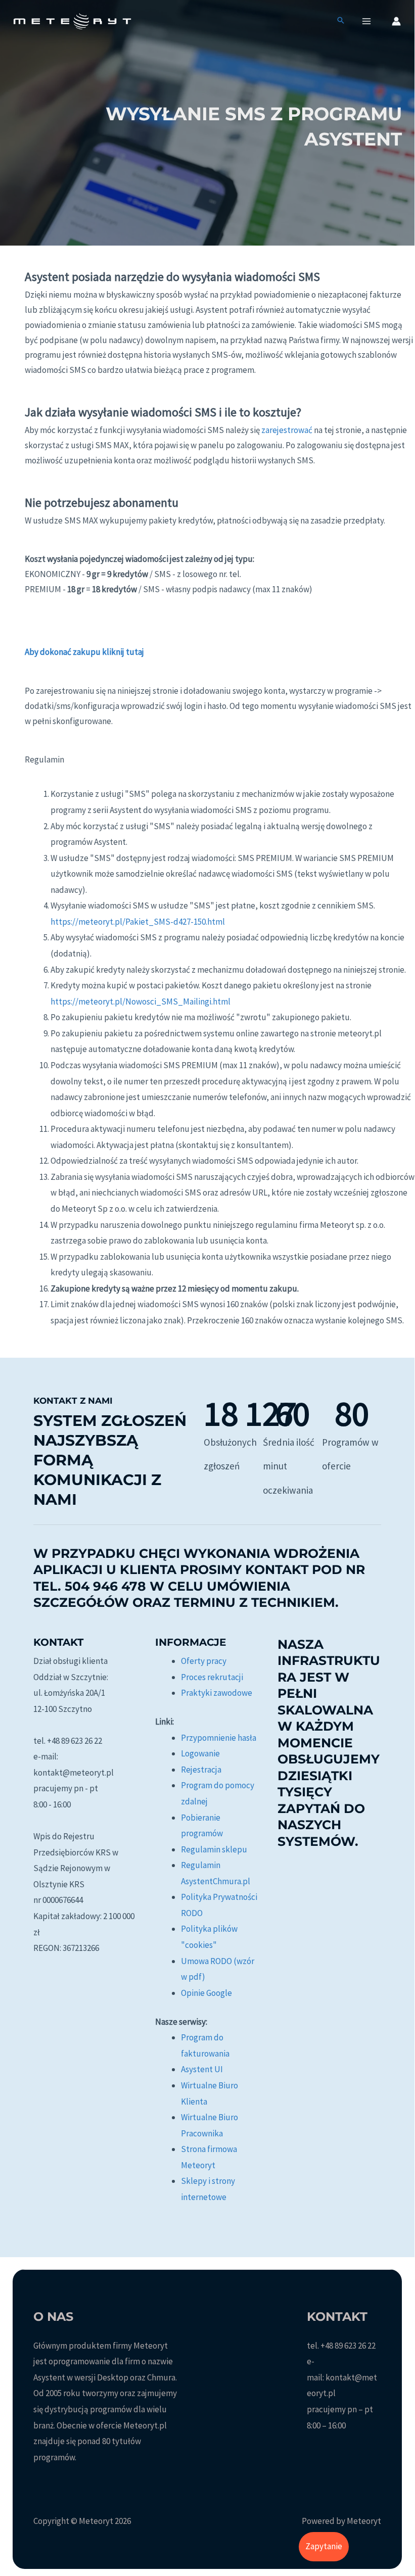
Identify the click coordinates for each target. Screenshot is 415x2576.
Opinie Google (206, 1993)
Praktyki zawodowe (217, 1693)
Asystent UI (202, 2069)
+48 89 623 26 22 (348, 2346)
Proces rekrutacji (212, 1677)
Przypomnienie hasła (219, 1738)
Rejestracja (201, 1770)
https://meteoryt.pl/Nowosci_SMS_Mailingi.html (141, 1001)
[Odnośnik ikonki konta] (396, 21)
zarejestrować (287, 430)
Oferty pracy (204, 1661)
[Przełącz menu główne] (367, 21)
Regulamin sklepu (214, 1849)
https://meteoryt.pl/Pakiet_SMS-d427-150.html (138, 922)
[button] (341, 21)
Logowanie (200, 1753)
